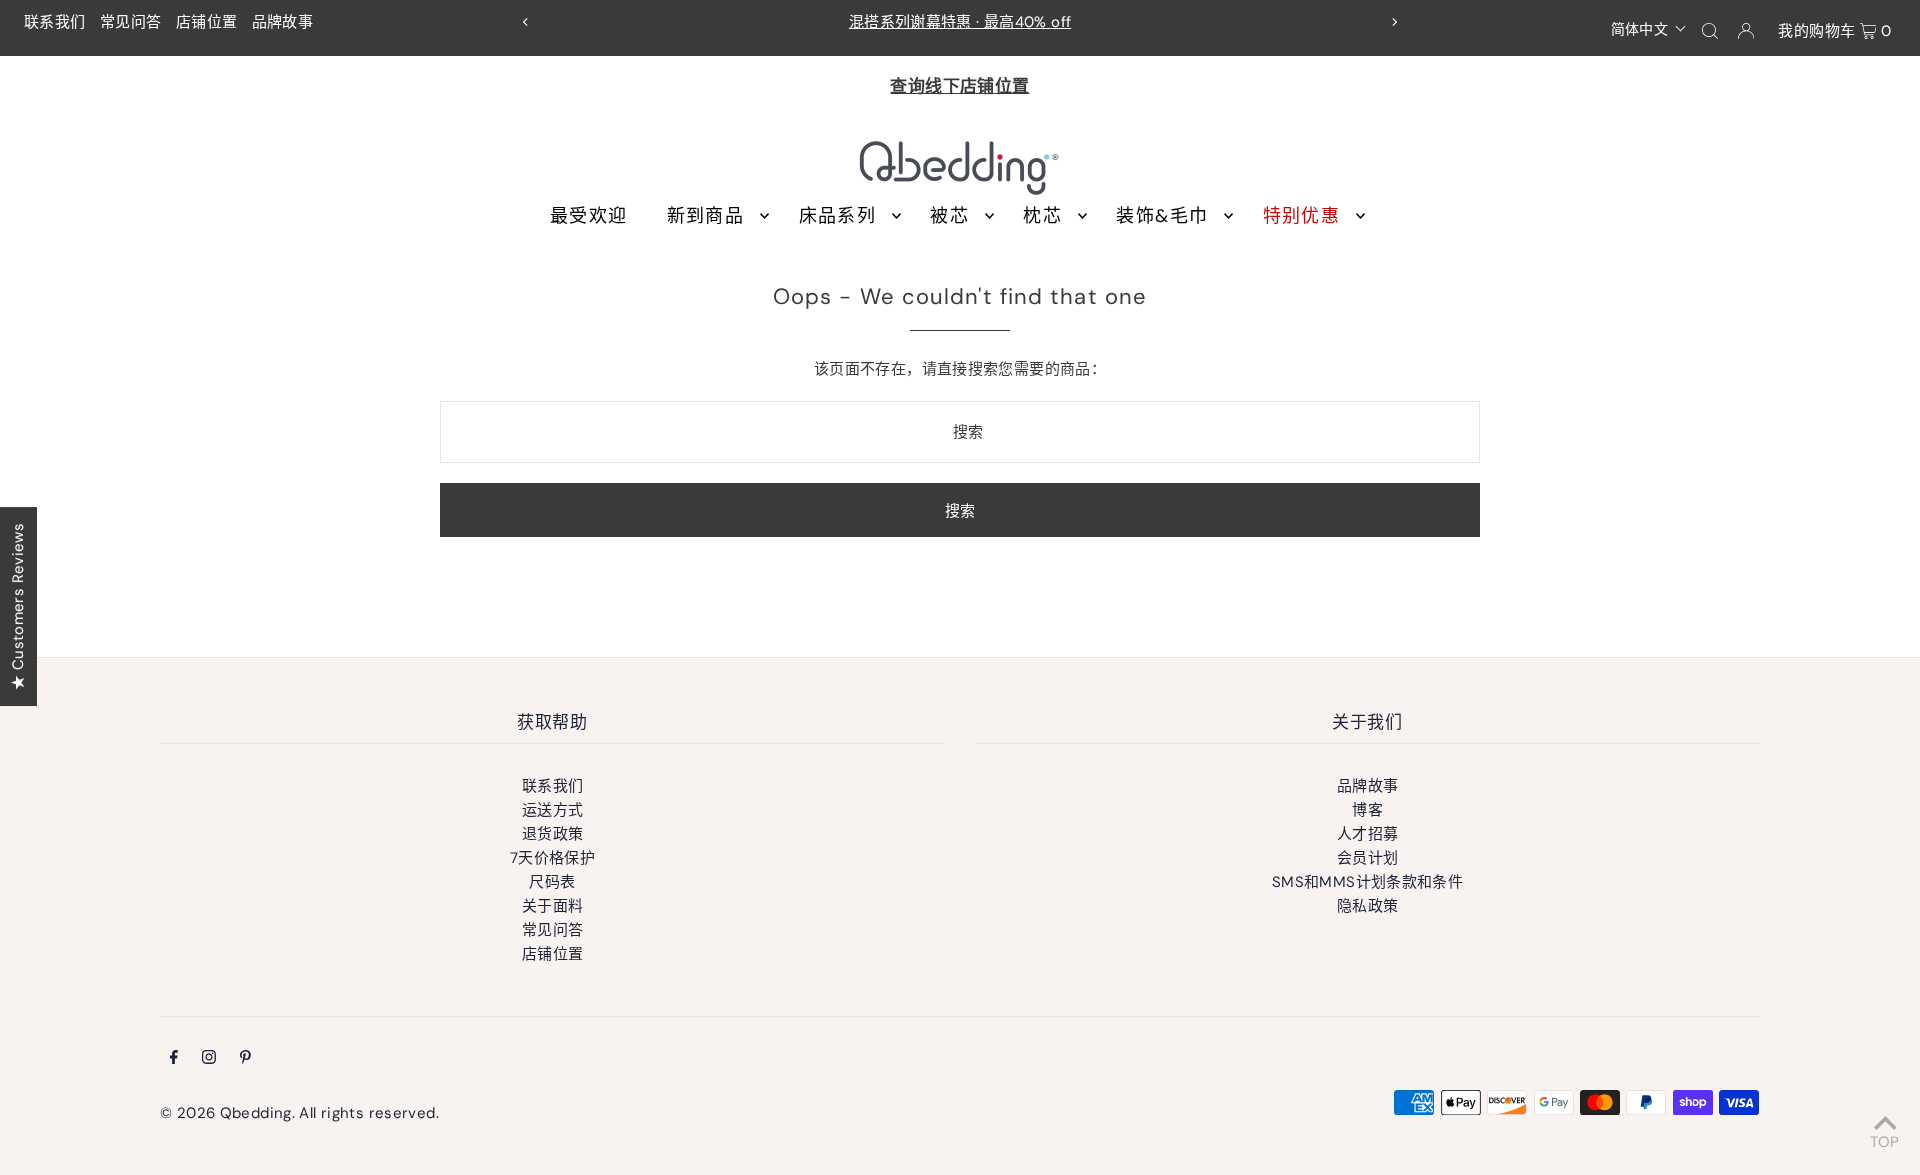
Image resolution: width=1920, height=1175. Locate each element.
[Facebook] (174, 1059)
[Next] (1394, 22)
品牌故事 (283, 22)
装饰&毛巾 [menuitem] (1162, 216)
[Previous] (526, 22)
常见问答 (131, 22)
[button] (1649, 28)
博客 (1367, 810)
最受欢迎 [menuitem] (588, 216)
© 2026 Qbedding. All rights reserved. (299, 1113)
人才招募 (1368, 834)
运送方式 (553, 810)
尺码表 (552, 882)
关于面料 (553, 906)
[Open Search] (1710, 30)
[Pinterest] (245, 1059)
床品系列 (837, 216)
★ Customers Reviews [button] (18, 605)
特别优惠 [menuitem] (1301, 216)
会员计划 (1368, 858)
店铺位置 (207, 22)
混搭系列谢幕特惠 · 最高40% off (960, 22)
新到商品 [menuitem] (705, 216)
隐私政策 (1368, 906)
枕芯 (1042, 216)
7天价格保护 (552, 858)
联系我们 (55, 22)
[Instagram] (209, 1059)
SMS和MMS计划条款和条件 (1367, 882)
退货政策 (553, 834)
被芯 (949, 216)
